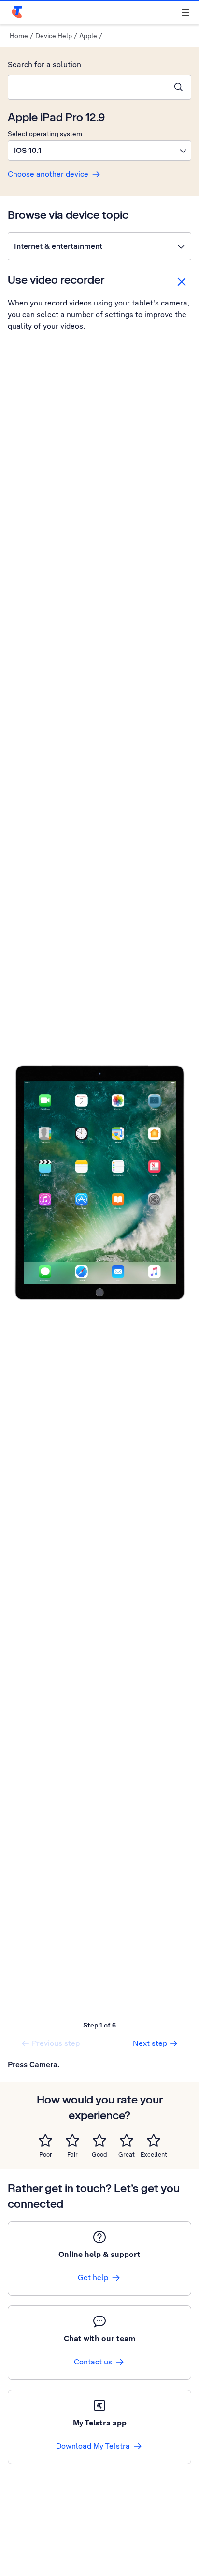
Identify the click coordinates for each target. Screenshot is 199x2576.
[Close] (182, 282)
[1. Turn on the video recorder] (99, 1183)
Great (127, 2155)
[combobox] (87, 87)
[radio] (45, 2140)
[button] (99, 151)
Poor (46, 2155)
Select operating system (45, 134)
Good (99, 2155)
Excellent (154, 2155)
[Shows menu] (185, 13)
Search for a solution (44, 65)
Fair (72, 2155)
